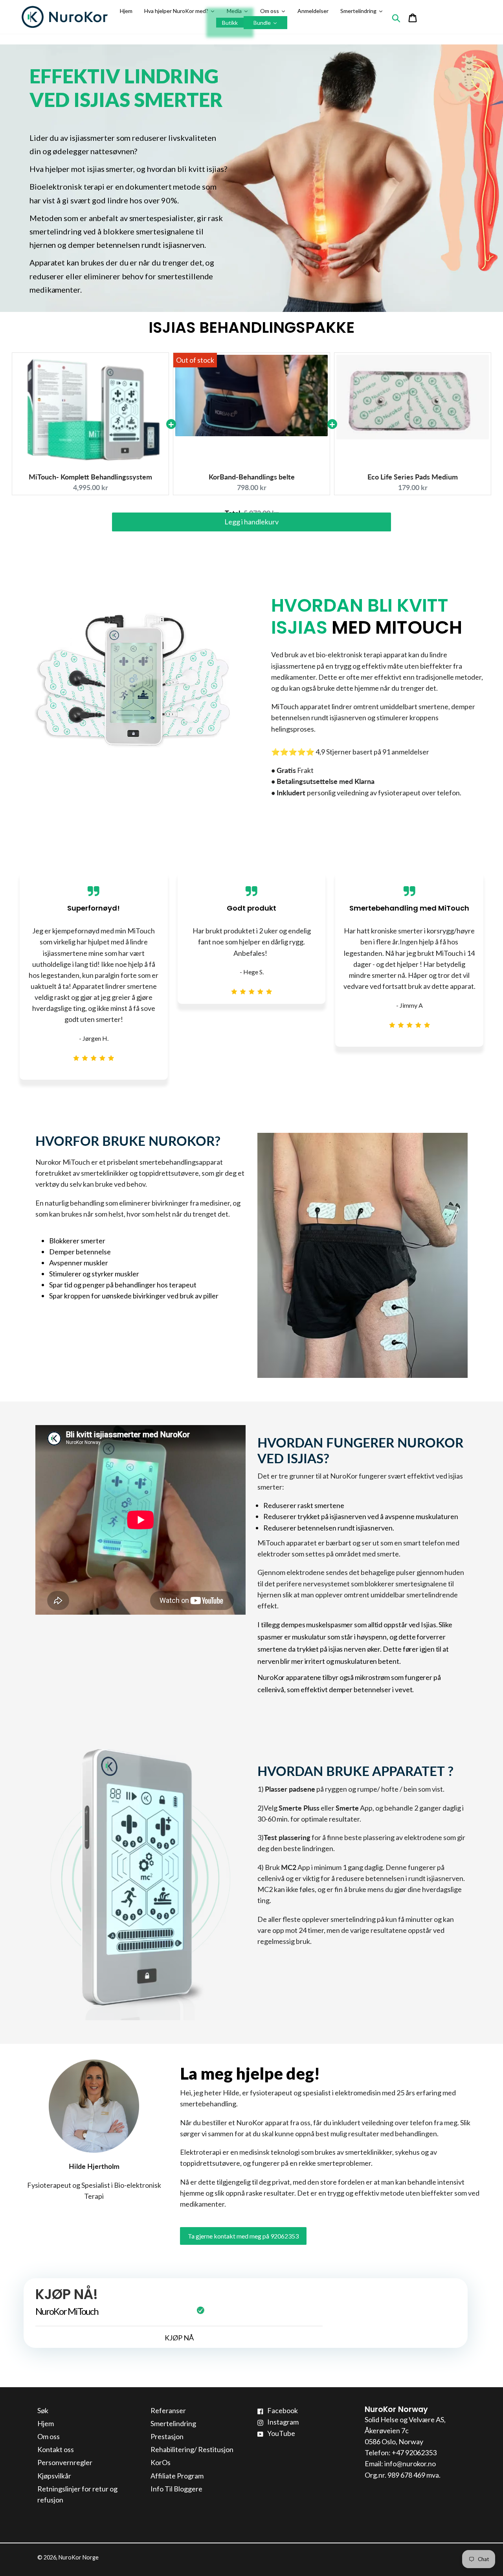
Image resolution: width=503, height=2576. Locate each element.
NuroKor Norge (79, 2557)
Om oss (49, 2436)
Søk (43, 2410)
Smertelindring (173, 2423)
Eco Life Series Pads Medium (413, 477)
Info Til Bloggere (176, 2489)
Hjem (46, 2423)
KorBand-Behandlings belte (252, 477)
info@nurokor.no (410, 2464)
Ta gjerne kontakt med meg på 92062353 (243, 2236)
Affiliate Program (177, 2476)
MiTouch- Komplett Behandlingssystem (90, 477)
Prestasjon (167, 2436)
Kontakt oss (56, 2449)
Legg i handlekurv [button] (251, 530)
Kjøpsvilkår (54, 2476)
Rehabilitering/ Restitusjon (192, 2449)
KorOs (161, 2462)
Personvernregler (65, 2462)
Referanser (168, 2410)
